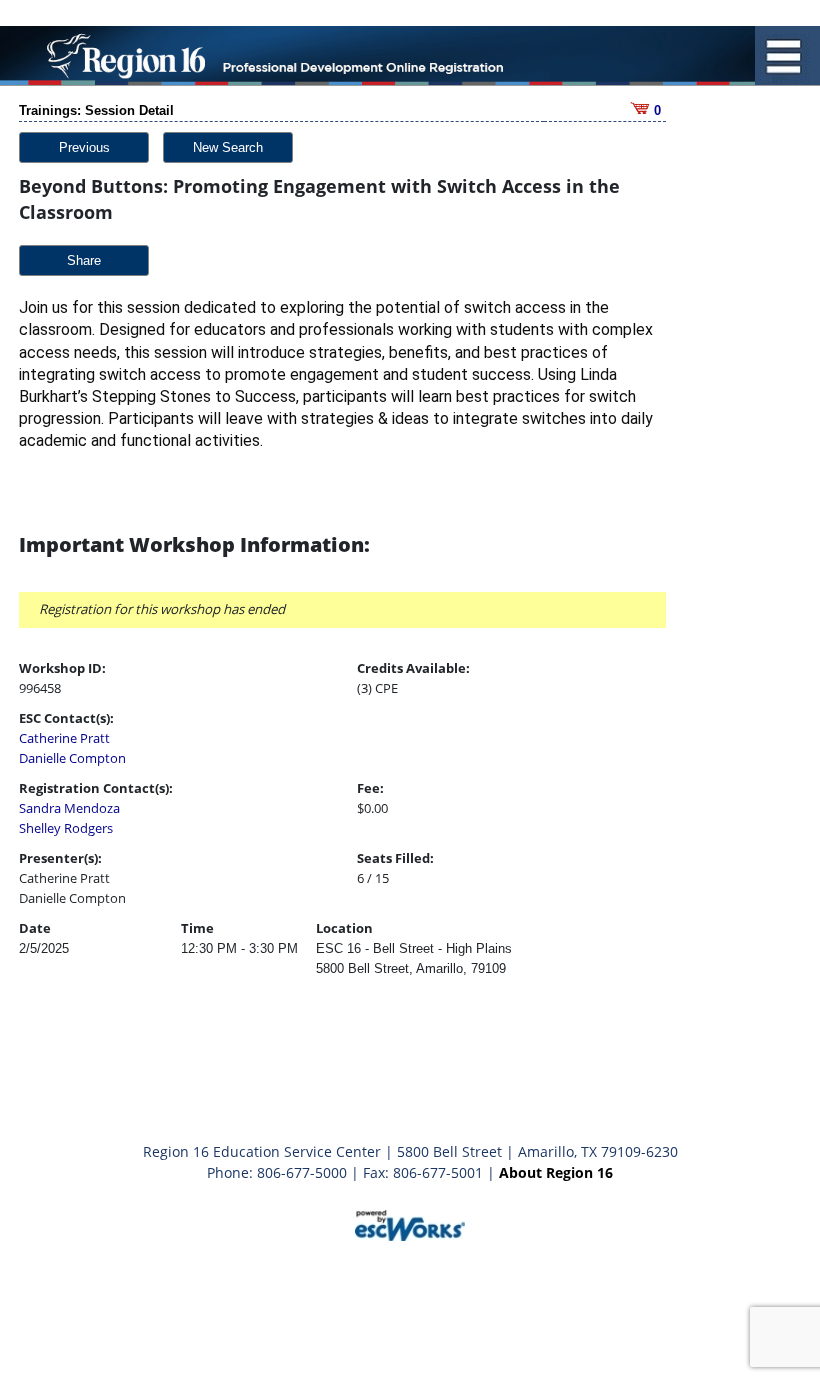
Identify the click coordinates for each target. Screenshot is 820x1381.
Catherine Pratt (64, 738)
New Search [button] (228, 147)
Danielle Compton (72, 758)
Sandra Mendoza (69, 808)
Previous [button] (84, 147)
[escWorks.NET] (410, 1223)
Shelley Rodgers (66, 828)
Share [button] (84, 260)
